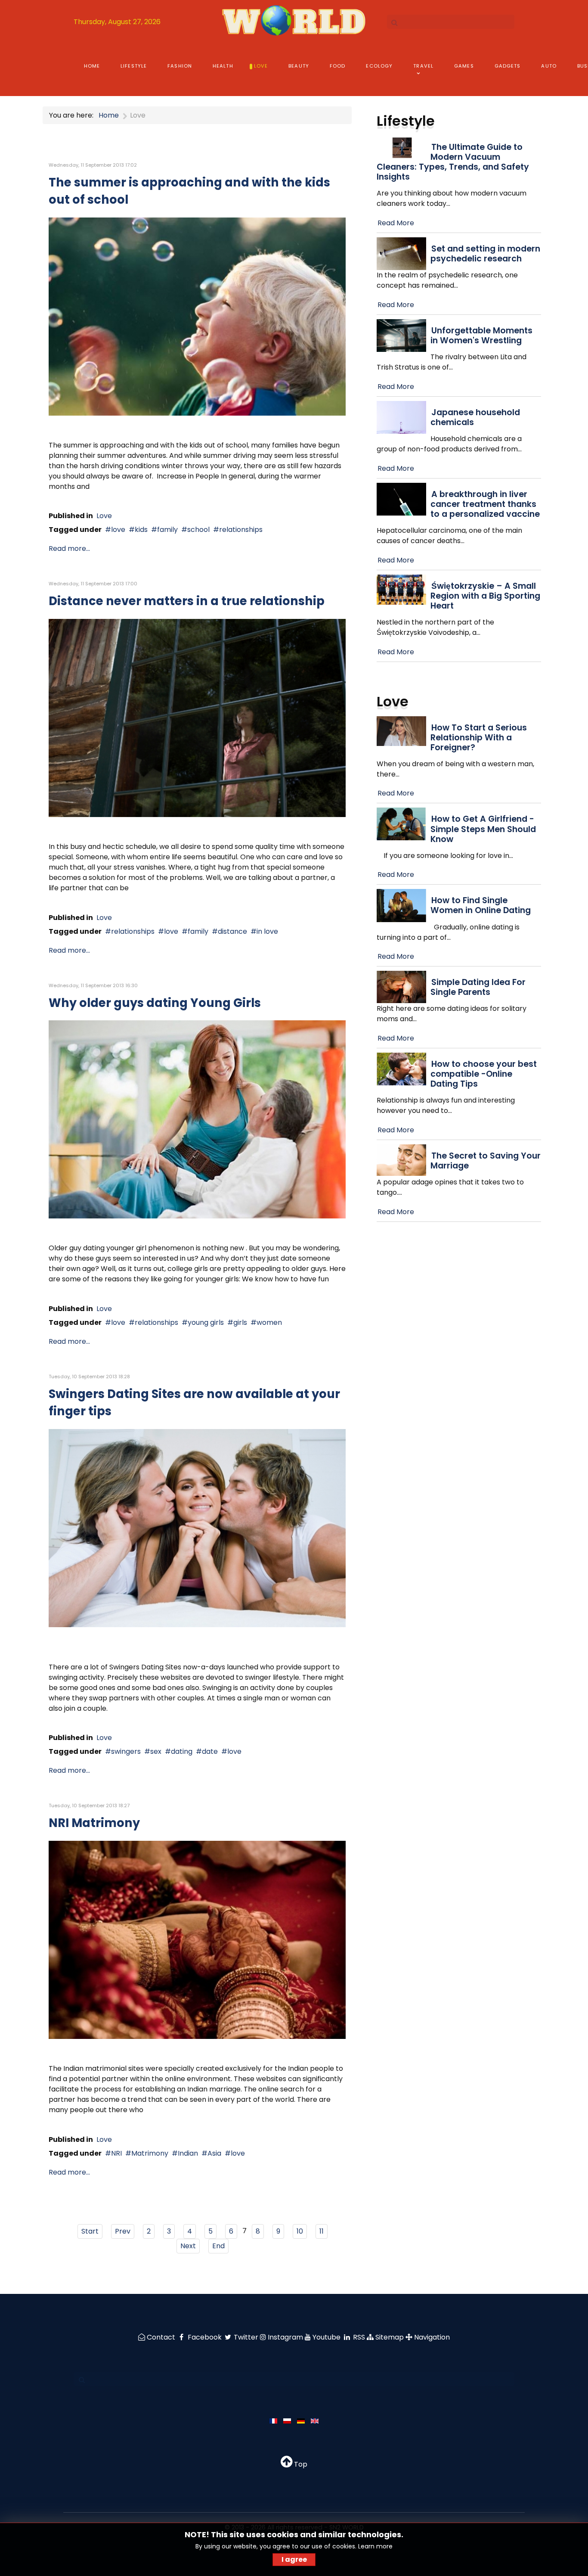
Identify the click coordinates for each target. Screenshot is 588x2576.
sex (156, 1751)
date (210, 1751)
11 (322, 2231)
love (118, 530)
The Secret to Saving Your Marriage (486, 1161)
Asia (214, 2153)
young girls (206, 1322)
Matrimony (150, 2153)
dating (182, 1751)
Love (104, 516)
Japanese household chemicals (475, 417)
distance (232, 931)
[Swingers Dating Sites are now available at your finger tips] (197, 1527)
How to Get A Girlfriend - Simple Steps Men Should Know (483, 829)
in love (267, 931)
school (198, 530)
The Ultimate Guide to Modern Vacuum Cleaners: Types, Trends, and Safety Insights (453, 162)
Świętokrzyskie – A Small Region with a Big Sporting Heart (485, 596)
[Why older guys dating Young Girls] (197, 1119)
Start (90, 2231)
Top (300, 2464)
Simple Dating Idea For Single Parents (478, 987)
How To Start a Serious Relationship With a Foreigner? (479, 738)
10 (300, 2231)
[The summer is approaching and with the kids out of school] (197, 316)
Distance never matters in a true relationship (187, 601)
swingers (126, 1751)
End (218, 2246)
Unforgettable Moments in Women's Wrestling (481, 336)
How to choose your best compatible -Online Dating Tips (484, 1074)
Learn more (375, 2546)
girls (240, 1322)
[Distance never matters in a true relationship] (197, 718)
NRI (116, 2153)
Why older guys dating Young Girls (155, 1003)
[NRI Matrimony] (197, 1939)
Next (188, 2246)
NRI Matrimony (94, 1823)
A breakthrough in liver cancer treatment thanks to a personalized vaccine (485, 504)
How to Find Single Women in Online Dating (481, 905)
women (269, 1322)
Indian (188, 2153)
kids (141, 530)
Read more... (69, 548)
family (167, 530)
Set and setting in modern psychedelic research (485, 254)
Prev (123, 2231)
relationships (241, 530)
